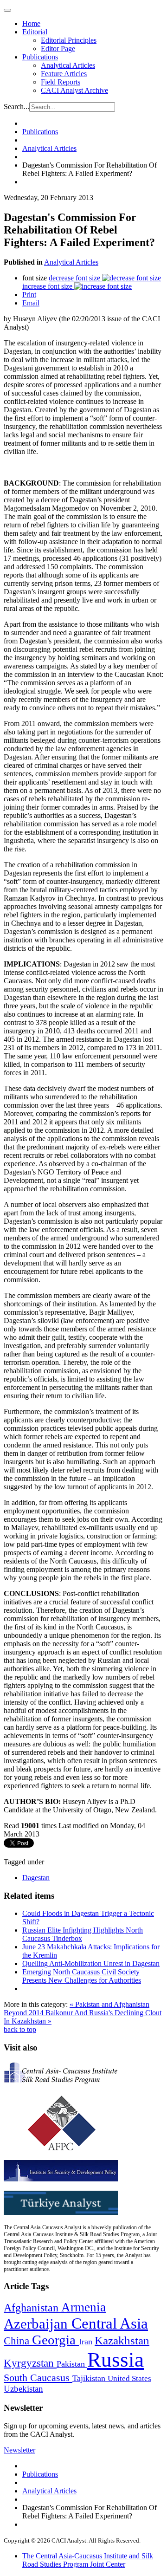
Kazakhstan (122, 2340)
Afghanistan (32, 2308)
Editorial (35, 32)
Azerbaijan (38, 2324)
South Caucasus (38, 2378)
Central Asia (110, 2323)
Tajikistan (90, 2378)
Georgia (55, 2340)
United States (129, 2378)
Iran (87, 2342)
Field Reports (61, 82)
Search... (16, 107)
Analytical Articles (68, 65)
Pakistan (72, 2364)
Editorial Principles (69, 40)
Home (31, 23)
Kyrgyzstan (30, 2363)
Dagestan (36, 1878)
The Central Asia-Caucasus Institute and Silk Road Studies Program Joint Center (88, 2560)
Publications (40, 57)
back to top (20, 2029)
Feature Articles (64, 74)
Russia (116, 2360)
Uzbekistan (23, 2389)
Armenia (83, 2307)
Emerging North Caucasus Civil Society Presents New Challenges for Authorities (82, 1976)
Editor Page (58, 49)
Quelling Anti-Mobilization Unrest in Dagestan (91, 1963)
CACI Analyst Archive (74, 90)
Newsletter (19, 2450)
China (18, 2341)
